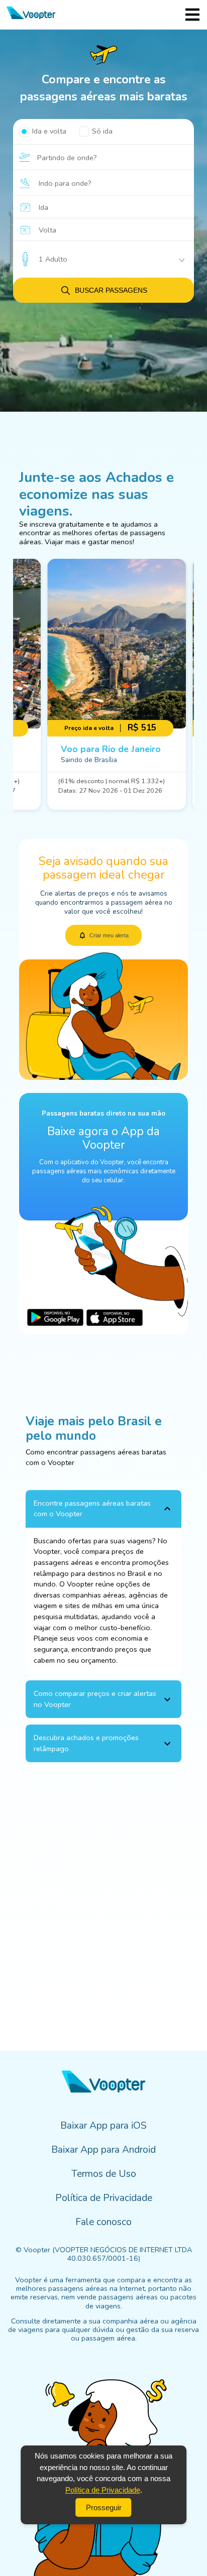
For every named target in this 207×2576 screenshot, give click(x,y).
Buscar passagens (111, 290)
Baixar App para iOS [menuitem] (103, 2126)
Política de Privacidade (103, 2490)
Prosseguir (104, 2507)
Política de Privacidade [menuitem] (104, 2198)
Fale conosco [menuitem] (103, 2222)
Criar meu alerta (109, 935)
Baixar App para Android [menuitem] (103, 2150)
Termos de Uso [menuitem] (104, 2174)
